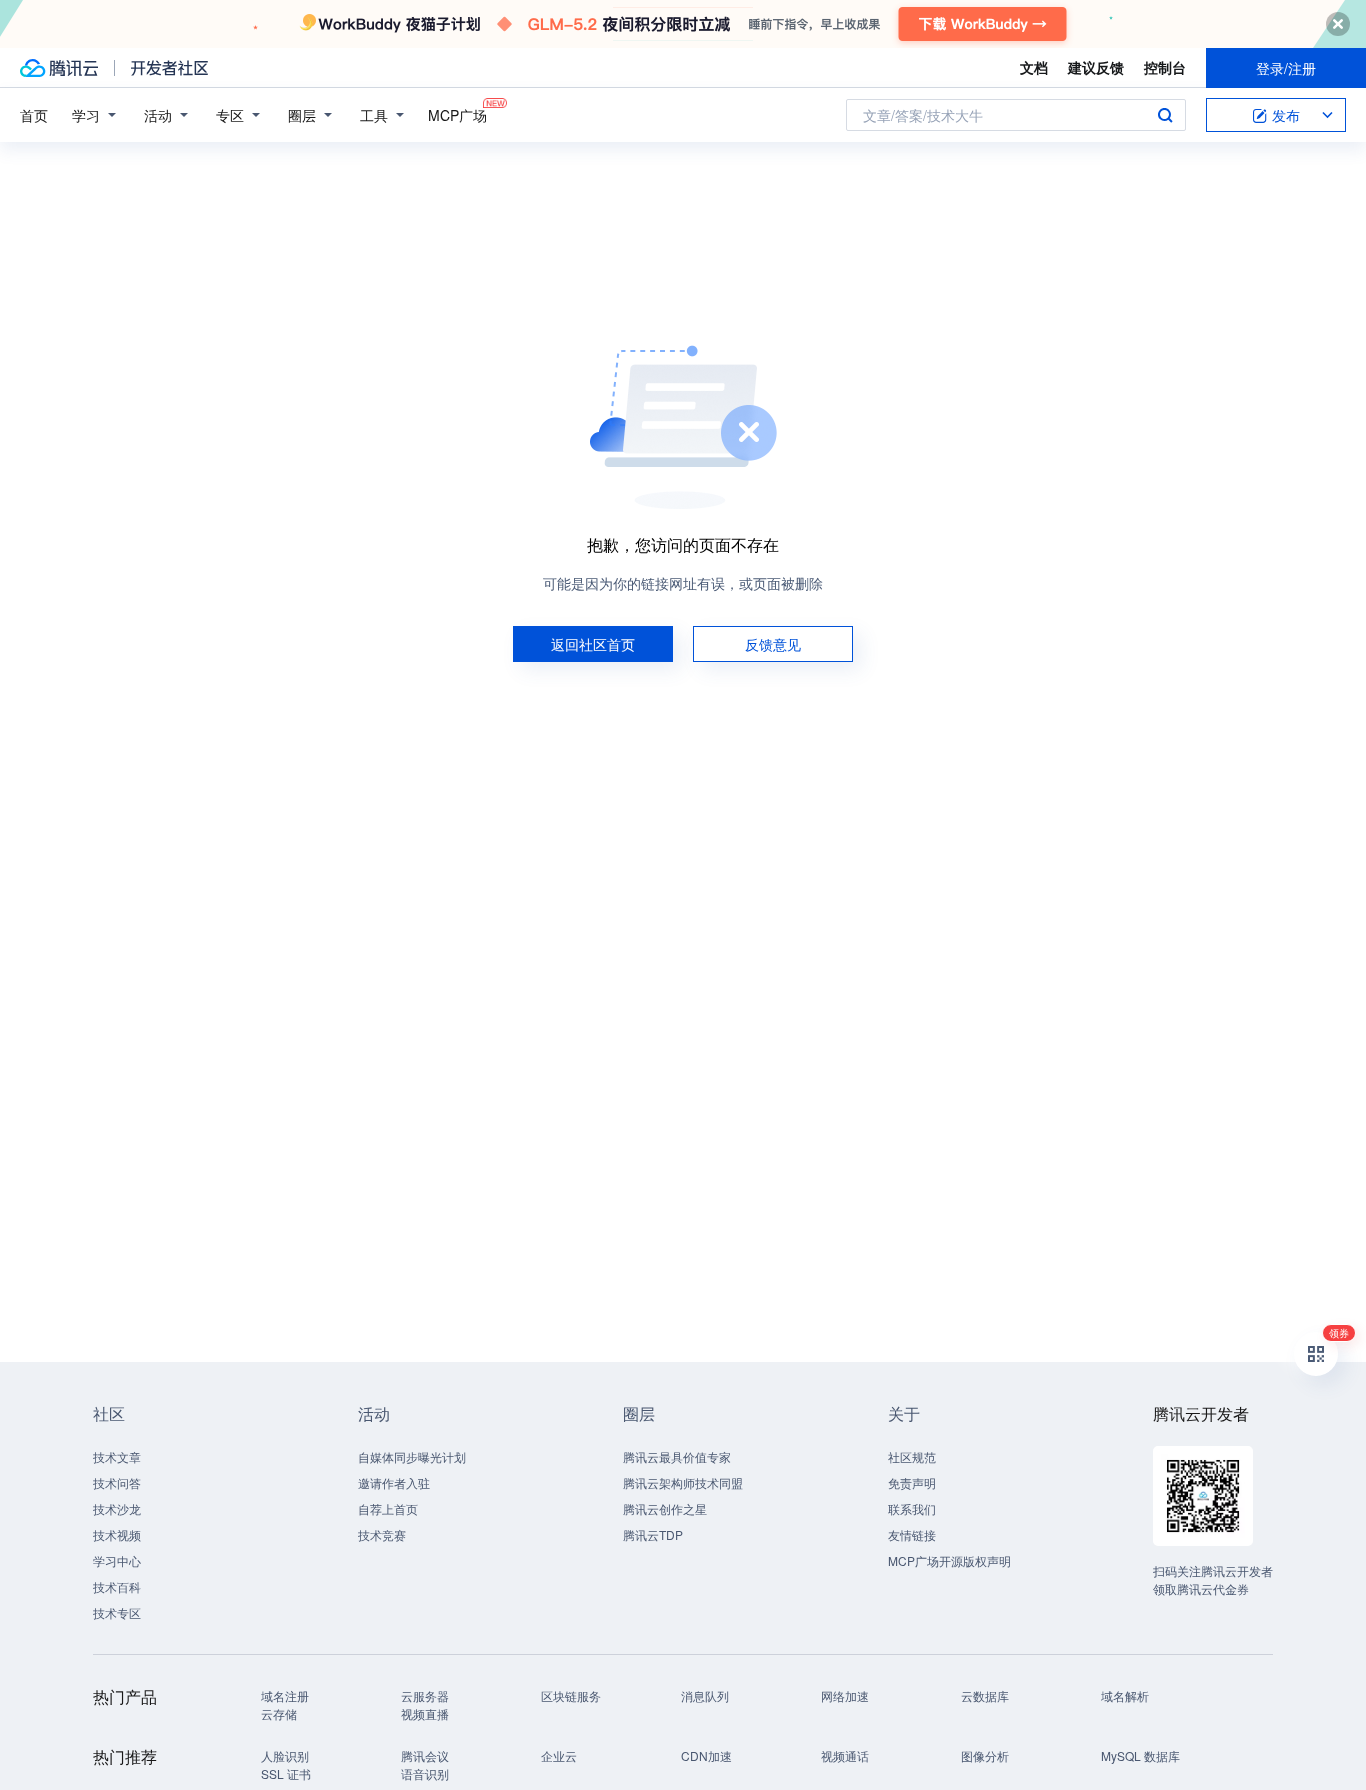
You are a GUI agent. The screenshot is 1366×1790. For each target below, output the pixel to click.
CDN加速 (706, 1755)
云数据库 (985, 1695)
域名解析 (1125, 1695)
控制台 (1165, 67)
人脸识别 (285, 1755)
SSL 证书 (286, 1773)
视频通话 (845, 1755)
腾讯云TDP (653, 1534)
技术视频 (117, 1534)
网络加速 (845, 1695)
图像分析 (985, 1755)
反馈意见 (773, 644)
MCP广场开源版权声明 (949, 1560)
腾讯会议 (425, 1755)
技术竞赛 (382, 1534)
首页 (34, 115)
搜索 (1165, 115)
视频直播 (425, 1713)
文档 (1034, 67)
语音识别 (425, 1773)
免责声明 (912, 1482)
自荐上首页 (388, 1508)
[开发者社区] (169, 68)
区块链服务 (571, 1695)
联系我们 (912, 1508)
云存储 (279, 1713)
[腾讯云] (59, 68)
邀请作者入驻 (394, 1482)
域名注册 (285, 1695)
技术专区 (117, 1612)
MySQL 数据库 (1140, 1755)
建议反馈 (1096, 67)
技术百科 (117, 1586)
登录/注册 (1286, 68)
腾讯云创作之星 (665, 1508)
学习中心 (117, 1560)
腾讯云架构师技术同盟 (683, 1482)
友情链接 (912, 1534)
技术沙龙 (117, 1508)
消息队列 (705, 1695)
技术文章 (117, 1456)
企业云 (559, 1755)
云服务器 (425, 1695)
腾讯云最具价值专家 (677, 1456)
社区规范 (912, 1456)
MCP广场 (457, 115)
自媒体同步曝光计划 (412, 1456)
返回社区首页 (593, 644)
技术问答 (117, 1482)
